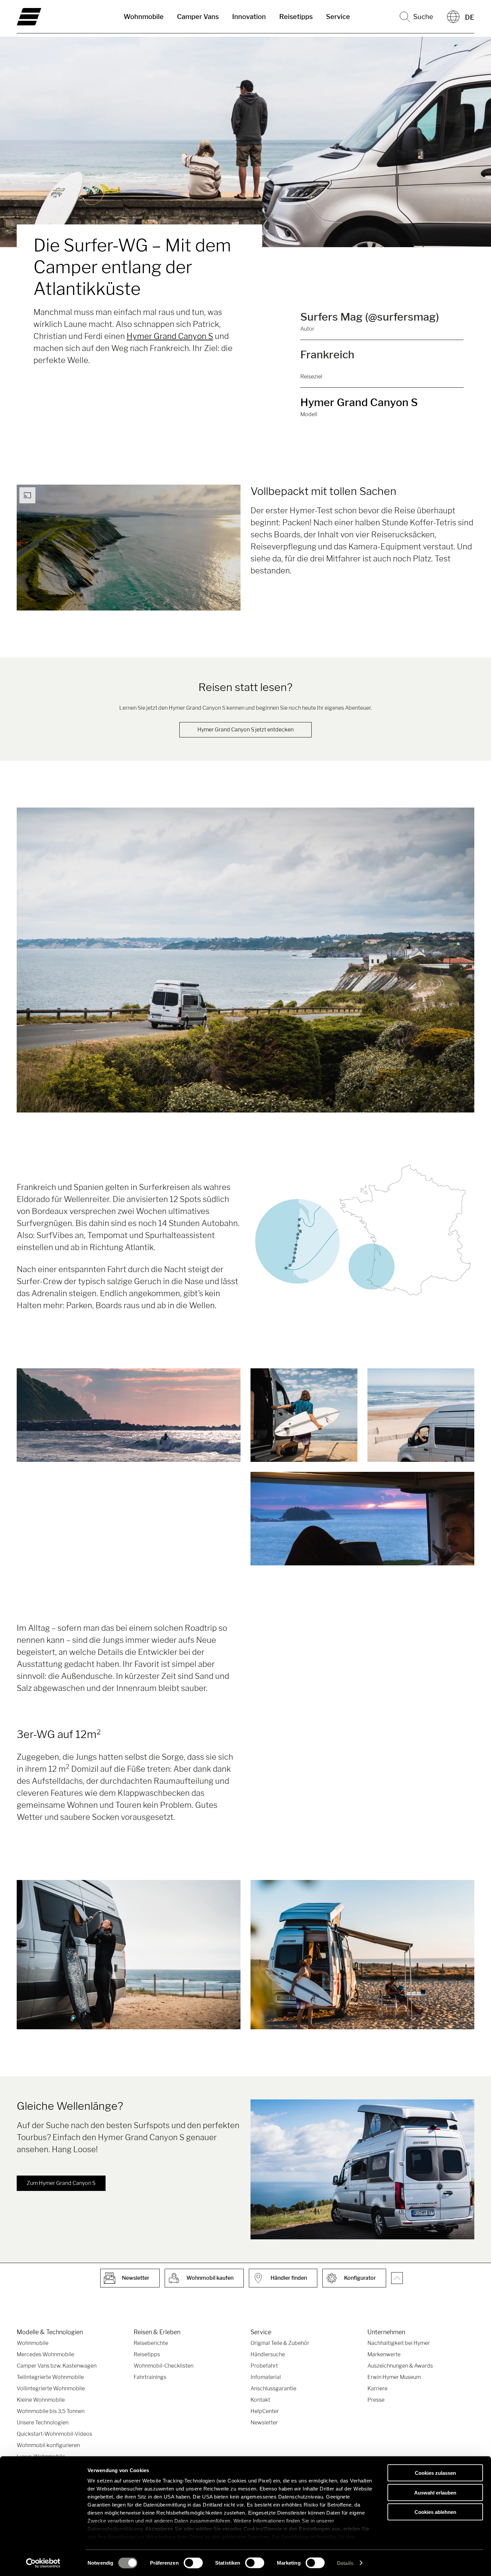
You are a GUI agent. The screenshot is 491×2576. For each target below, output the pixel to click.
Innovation (249, 17)
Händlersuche (268, 2354)
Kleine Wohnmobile (41, 2400)
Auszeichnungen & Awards (400, 2366)
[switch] (193, 2563)
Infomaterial (266, 2377)
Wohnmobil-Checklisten (163, 2366)
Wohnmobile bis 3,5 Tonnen (51, 2411)
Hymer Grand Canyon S (170, 336)
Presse (376, 2400)
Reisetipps (296, 17)
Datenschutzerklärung (115, 2529)
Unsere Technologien (43, 2423)
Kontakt (260, 2400)
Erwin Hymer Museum (394, 2377)
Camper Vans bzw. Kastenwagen (57, 2366)
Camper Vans (198, 17)
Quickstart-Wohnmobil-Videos (54, 2434)
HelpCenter (265, 2411)
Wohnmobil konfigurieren (48, 2445)
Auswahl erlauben (435, 2492)
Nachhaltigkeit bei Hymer (399, 2343)
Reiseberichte (151, 2343)
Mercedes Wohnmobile (45, 2354)
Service (338, 17)
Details (345, 2563)
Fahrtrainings (150, 2377)
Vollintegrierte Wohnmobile (51, 2388)
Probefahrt (264, 2366)
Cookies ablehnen (435, 2512)
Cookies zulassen (435, 2473)
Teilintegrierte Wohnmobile (50, 2377)
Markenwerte (384, 2354)
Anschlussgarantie (273, 2388)
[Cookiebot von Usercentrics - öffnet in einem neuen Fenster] (43, 2563)
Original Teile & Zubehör (280, 2343)
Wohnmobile (144, 17)
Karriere (377, 2388)
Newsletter (264, 2423)
